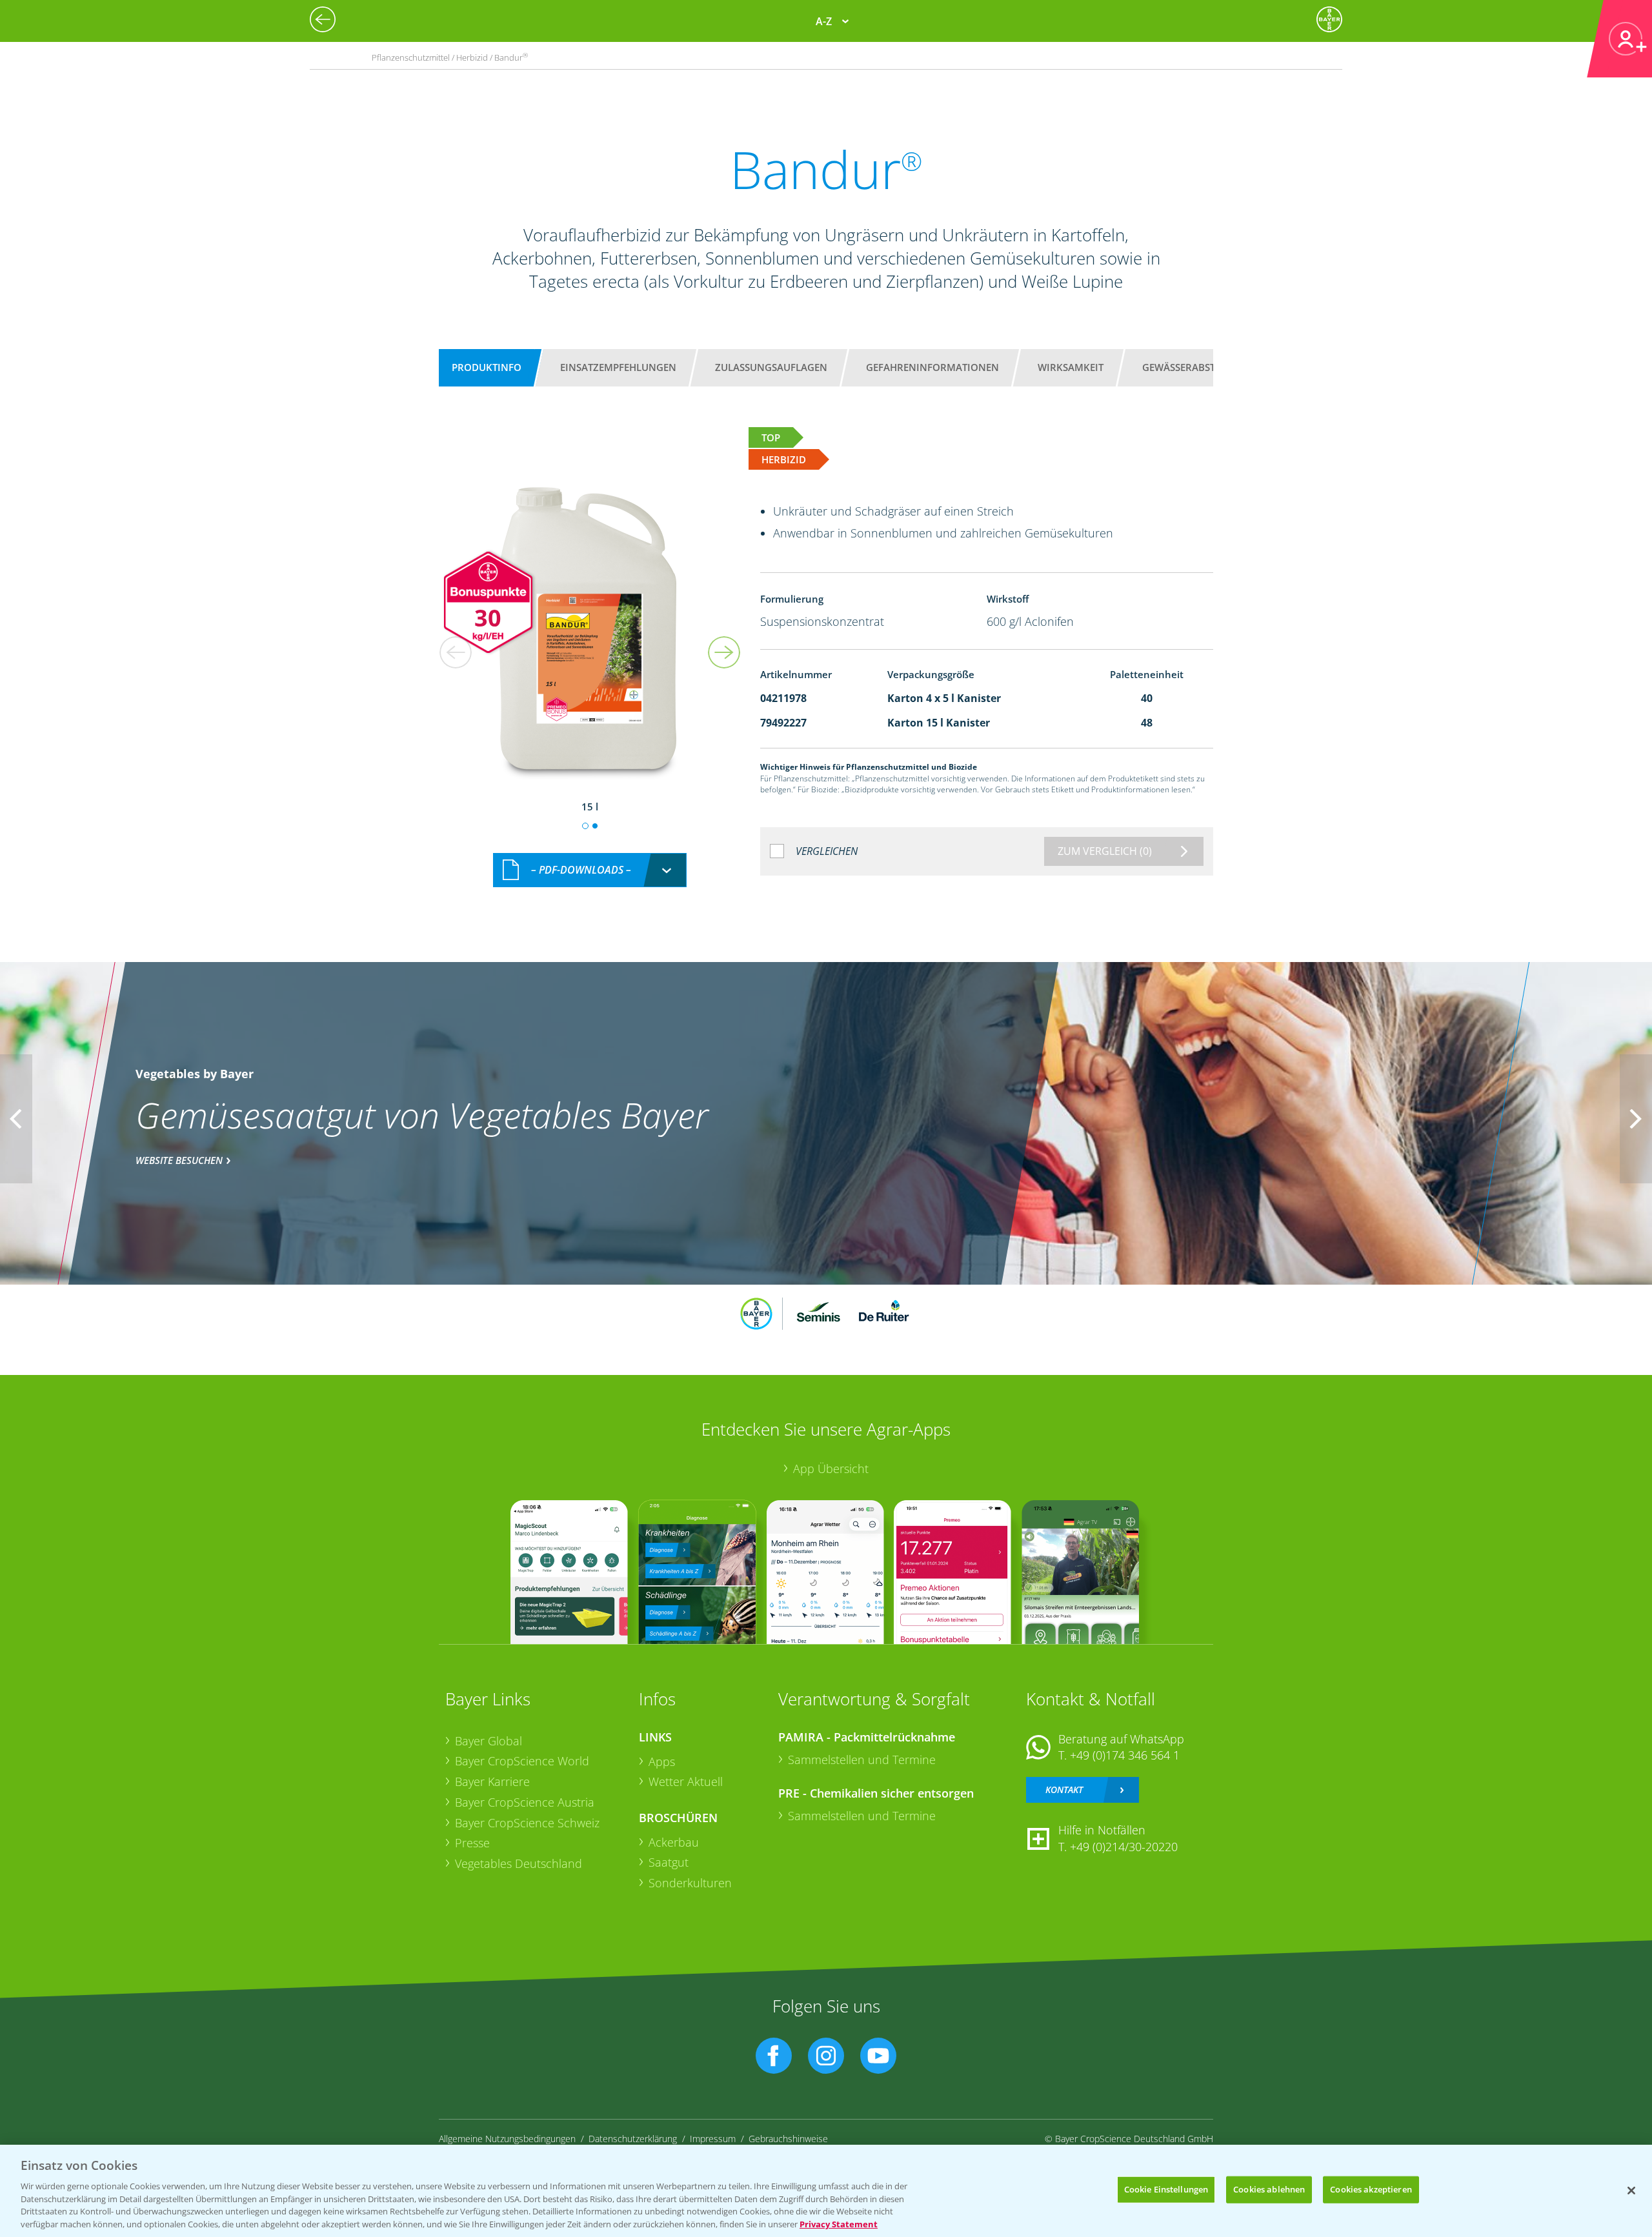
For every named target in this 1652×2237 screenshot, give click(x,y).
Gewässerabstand (1189, 367)
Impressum (713, 2139)
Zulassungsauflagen (771, 367)
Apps (662, 1761)
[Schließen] (1631, 2191)
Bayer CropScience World (522, 1761)
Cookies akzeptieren (1371, 2189)
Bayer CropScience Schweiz (527, 1823)
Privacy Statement (839, 2223)
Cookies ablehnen (1269, 2189)
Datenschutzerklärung (633, 2139)
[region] (826, 2191)
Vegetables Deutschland (519, 1863)
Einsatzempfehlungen (618, 367)
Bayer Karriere (492, 1781)
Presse (472, 1843)
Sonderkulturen (690, 1883)
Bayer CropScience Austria (525, 1802)
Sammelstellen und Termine (862, 1760)
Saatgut (669, 1862)
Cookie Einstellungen (1166, 2189)
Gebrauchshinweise (788, 2139)
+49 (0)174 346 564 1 (1125, 1755)
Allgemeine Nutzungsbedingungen (507, 2139)
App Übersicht (831, 1469)
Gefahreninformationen (932, 367)
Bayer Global (489, 1741)
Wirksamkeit (1071, 367)
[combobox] (590, 870)
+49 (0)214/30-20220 (1124, 1847)
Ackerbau (674, 1842)
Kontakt (1064, 1790)
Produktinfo (487, 367)
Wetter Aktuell (686, 1781)
